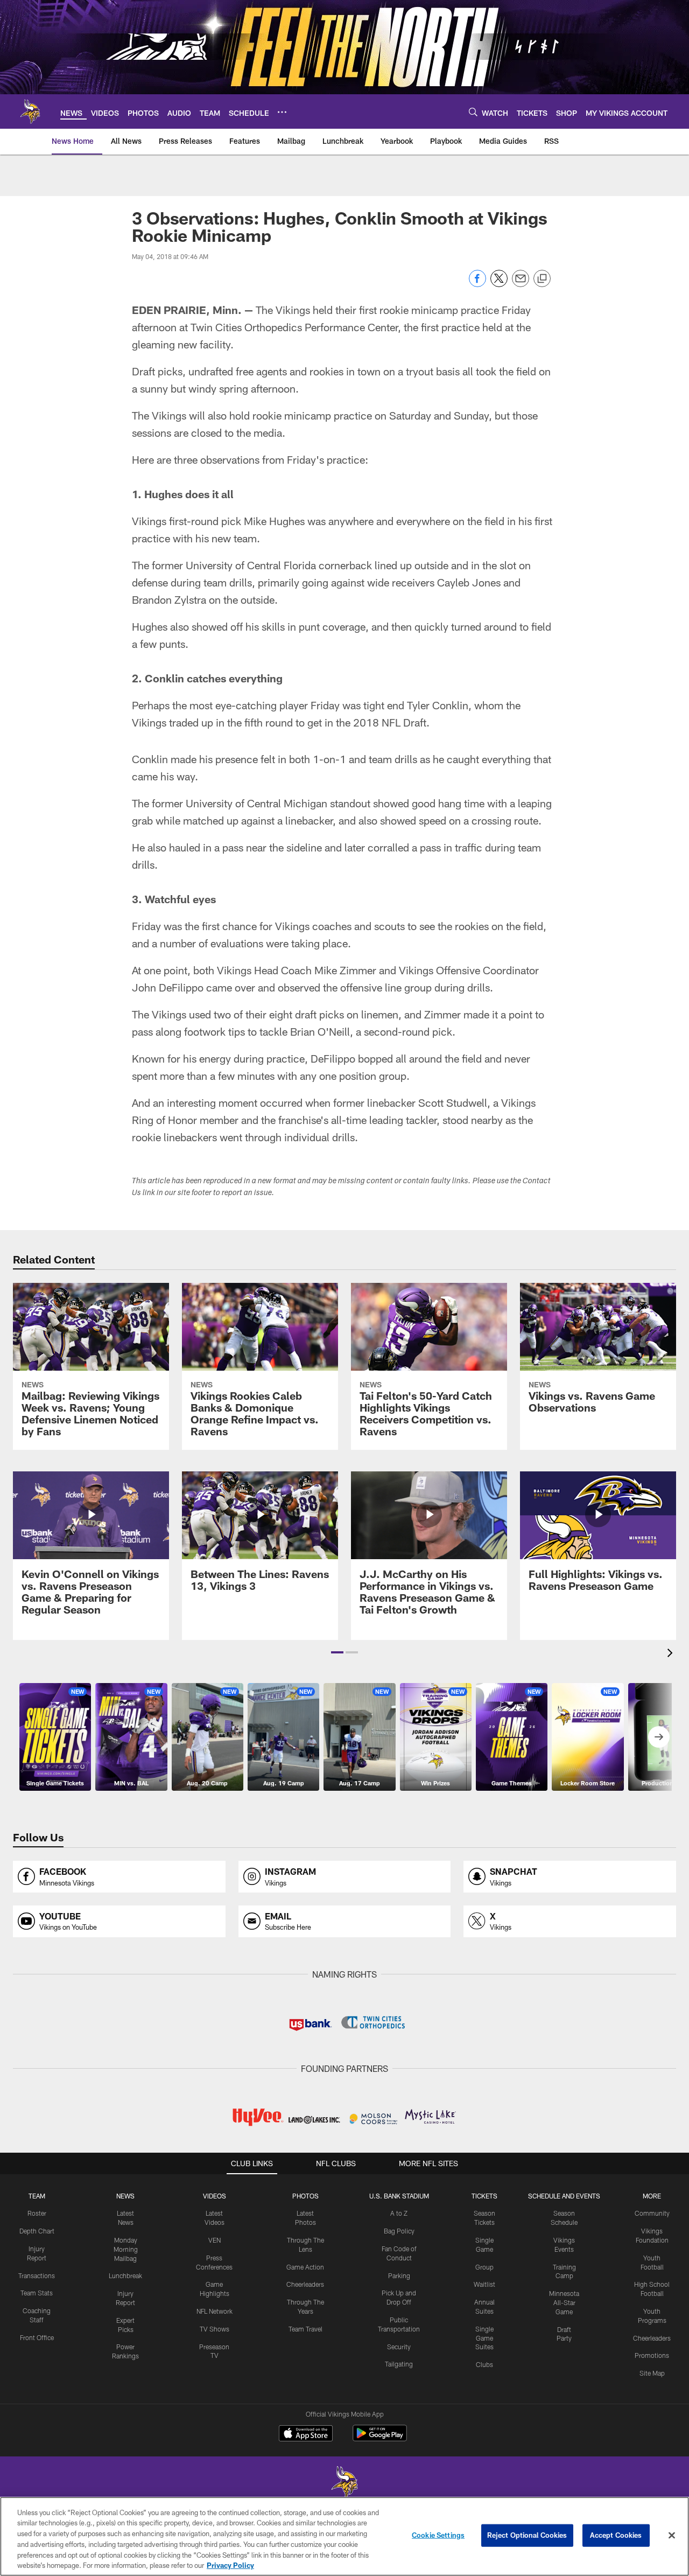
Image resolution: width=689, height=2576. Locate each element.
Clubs (484, 2364)
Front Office (37, 2337)
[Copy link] (542, 279)
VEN (215, 2240)
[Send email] (521, 284)
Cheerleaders (305, 2284)
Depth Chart (37, 2231)
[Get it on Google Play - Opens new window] (380, 2438)
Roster (37, 2213)
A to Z (399, 2213)
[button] (337, 1652)
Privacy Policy (230, 2565)
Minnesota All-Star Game (564, 2302)
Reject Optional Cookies (527, 2535)
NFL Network (215, 2311)
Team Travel (305, 2329)
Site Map (652, 2373)
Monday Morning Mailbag (126, 2249)
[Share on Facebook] (477, 284)
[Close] (672, 2536)
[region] (344, 2536)
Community (652, 2213)
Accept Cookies (616, 2535)
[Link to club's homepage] (30, 111)
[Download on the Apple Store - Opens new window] (306, 2434)
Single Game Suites (484, 2338)
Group (484, 2267)
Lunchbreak (125, 2275)
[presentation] (672, 1654)
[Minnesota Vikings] (344, 2484)
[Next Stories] (659, 1737)
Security (399, 2347)
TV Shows (215, 2329)
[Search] (473, 112)
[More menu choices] (282, 112)
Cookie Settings (438, 2535)
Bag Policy (399, 2231)
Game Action (305, 2267)
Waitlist (484, 2284)
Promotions (652, 2355)
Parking (399, 2275)
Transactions (37, 2275)
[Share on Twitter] (499, 284)
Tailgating (399, 2364)
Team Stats (37, 2293)
